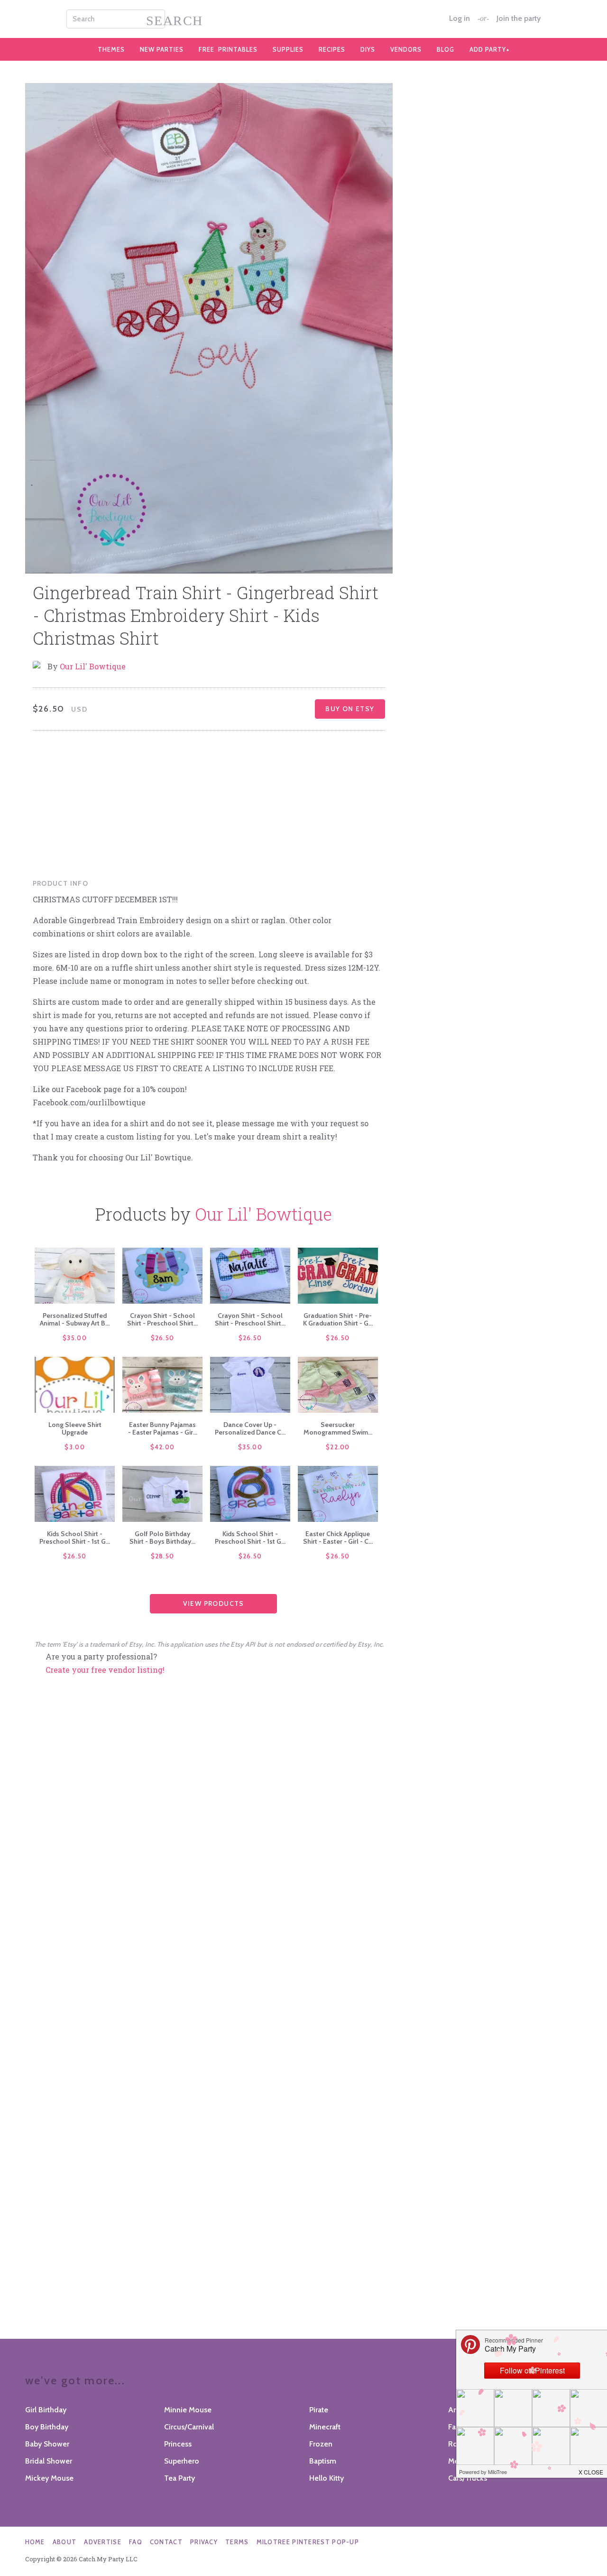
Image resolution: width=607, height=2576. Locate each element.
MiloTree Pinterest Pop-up (308, 2542)
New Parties (162, 49)
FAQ (136, 2542)
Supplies (288, 49)
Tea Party (179, 2478)
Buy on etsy (350, 709)
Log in (460, 19)
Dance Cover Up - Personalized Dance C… (250, 1428)
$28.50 (163, 1556)
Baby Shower (47, 2444)
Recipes (332, 49)
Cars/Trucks (468, 2478)
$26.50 (163, 1338)
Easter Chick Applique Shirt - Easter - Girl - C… (338, 1538)
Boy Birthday (47, 2427)
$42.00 (163, 1447)
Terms (237, 2542)
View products (214, 1603)
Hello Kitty (326, 2478)
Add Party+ (490, 49)
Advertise (103, 2542)
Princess (178, 2444)
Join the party (519, 19)
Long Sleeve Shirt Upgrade (75, 1428)
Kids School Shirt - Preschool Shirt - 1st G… (75, 1538)
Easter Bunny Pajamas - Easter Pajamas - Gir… (163, 1428)
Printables (228, 49)
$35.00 (75, 1338)
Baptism (323, 2461)
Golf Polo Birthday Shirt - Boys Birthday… (162, 1538)
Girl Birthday (46, 2410)
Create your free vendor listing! (105, 1670)
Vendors (406, 49)
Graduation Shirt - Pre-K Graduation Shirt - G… (338, 1319)
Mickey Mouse (49, 2478)
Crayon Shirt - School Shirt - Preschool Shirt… (162, 1319)
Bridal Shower (49, 2461)
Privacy (204, 2542)
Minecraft (325, 2427)
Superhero (182, 2461)
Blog (446, 49)
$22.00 (338, 1447)
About (65, 2542)
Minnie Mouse (188, 2410)
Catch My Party (303, 19)
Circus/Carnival (189, 2427)
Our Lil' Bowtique (93, 666)
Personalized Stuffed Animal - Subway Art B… (75, 1319)
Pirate (319, 2410)
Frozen (321, 2444)
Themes (111, 49)
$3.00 (75, 1447)
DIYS (368, 49)
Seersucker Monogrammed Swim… (338, 1428)
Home (35, 2542)
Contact (166, 2542)
